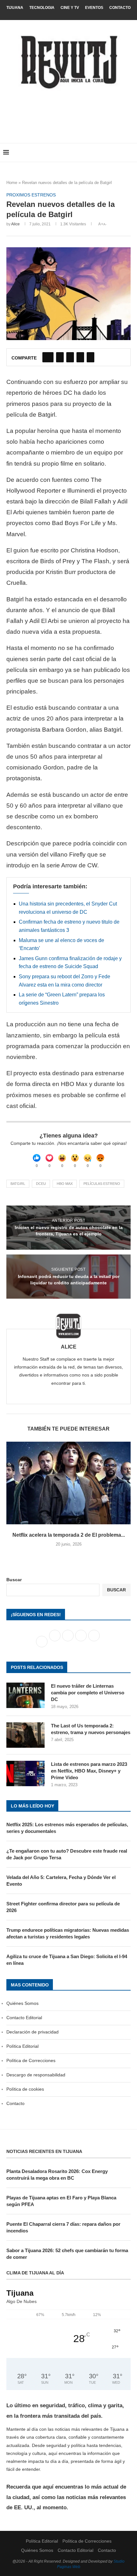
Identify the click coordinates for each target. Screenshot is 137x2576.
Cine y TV (70, 8)
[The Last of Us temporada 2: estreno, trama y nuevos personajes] (25, 1735)
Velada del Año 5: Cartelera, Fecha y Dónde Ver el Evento (61, 1881)
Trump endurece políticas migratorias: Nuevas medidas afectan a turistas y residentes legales (68, 1933)
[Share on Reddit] (80, 357)
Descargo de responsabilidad (36, 2075)
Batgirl (18, 1184)
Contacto (120, 8)
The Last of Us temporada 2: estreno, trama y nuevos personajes (91, 1729)
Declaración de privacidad (32, 2032)
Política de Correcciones (31, 2060)
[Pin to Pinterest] (70, 357)
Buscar (14, 1580)
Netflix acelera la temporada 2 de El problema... (69, 1535)
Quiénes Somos (22, 2003)
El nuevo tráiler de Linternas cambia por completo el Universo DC (88, 1693)
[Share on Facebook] (48, 357)
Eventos (94, 8)
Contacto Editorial (24, 2018)
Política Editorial (22, 2046)
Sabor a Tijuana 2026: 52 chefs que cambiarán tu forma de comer (67, 2254)
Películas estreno (102, 1184)
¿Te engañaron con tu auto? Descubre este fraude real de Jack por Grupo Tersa (67, 1854)
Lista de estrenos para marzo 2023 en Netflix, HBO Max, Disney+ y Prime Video (89, 1771)
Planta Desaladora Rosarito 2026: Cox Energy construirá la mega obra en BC (57, 2175)
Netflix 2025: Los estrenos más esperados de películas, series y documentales (67, 1828)
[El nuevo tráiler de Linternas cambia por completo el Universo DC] (25, 1695)
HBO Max (65, 1184)
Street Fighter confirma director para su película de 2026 (63, 1907)
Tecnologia (42, 8)
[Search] (131, 153)
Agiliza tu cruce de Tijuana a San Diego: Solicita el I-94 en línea (67, 1960)
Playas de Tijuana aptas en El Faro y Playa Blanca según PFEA (61, 2201)
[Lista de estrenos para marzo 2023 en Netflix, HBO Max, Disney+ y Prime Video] (25, 1773)
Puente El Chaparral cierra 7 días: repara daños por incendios (63, 2227)
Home (12, 183)
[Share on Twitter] (60, 357)
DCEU (41, 1184)
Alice (15, 224)
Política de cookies (25, 2089)
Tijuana (15, 8)
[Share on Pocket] (90, 357)
